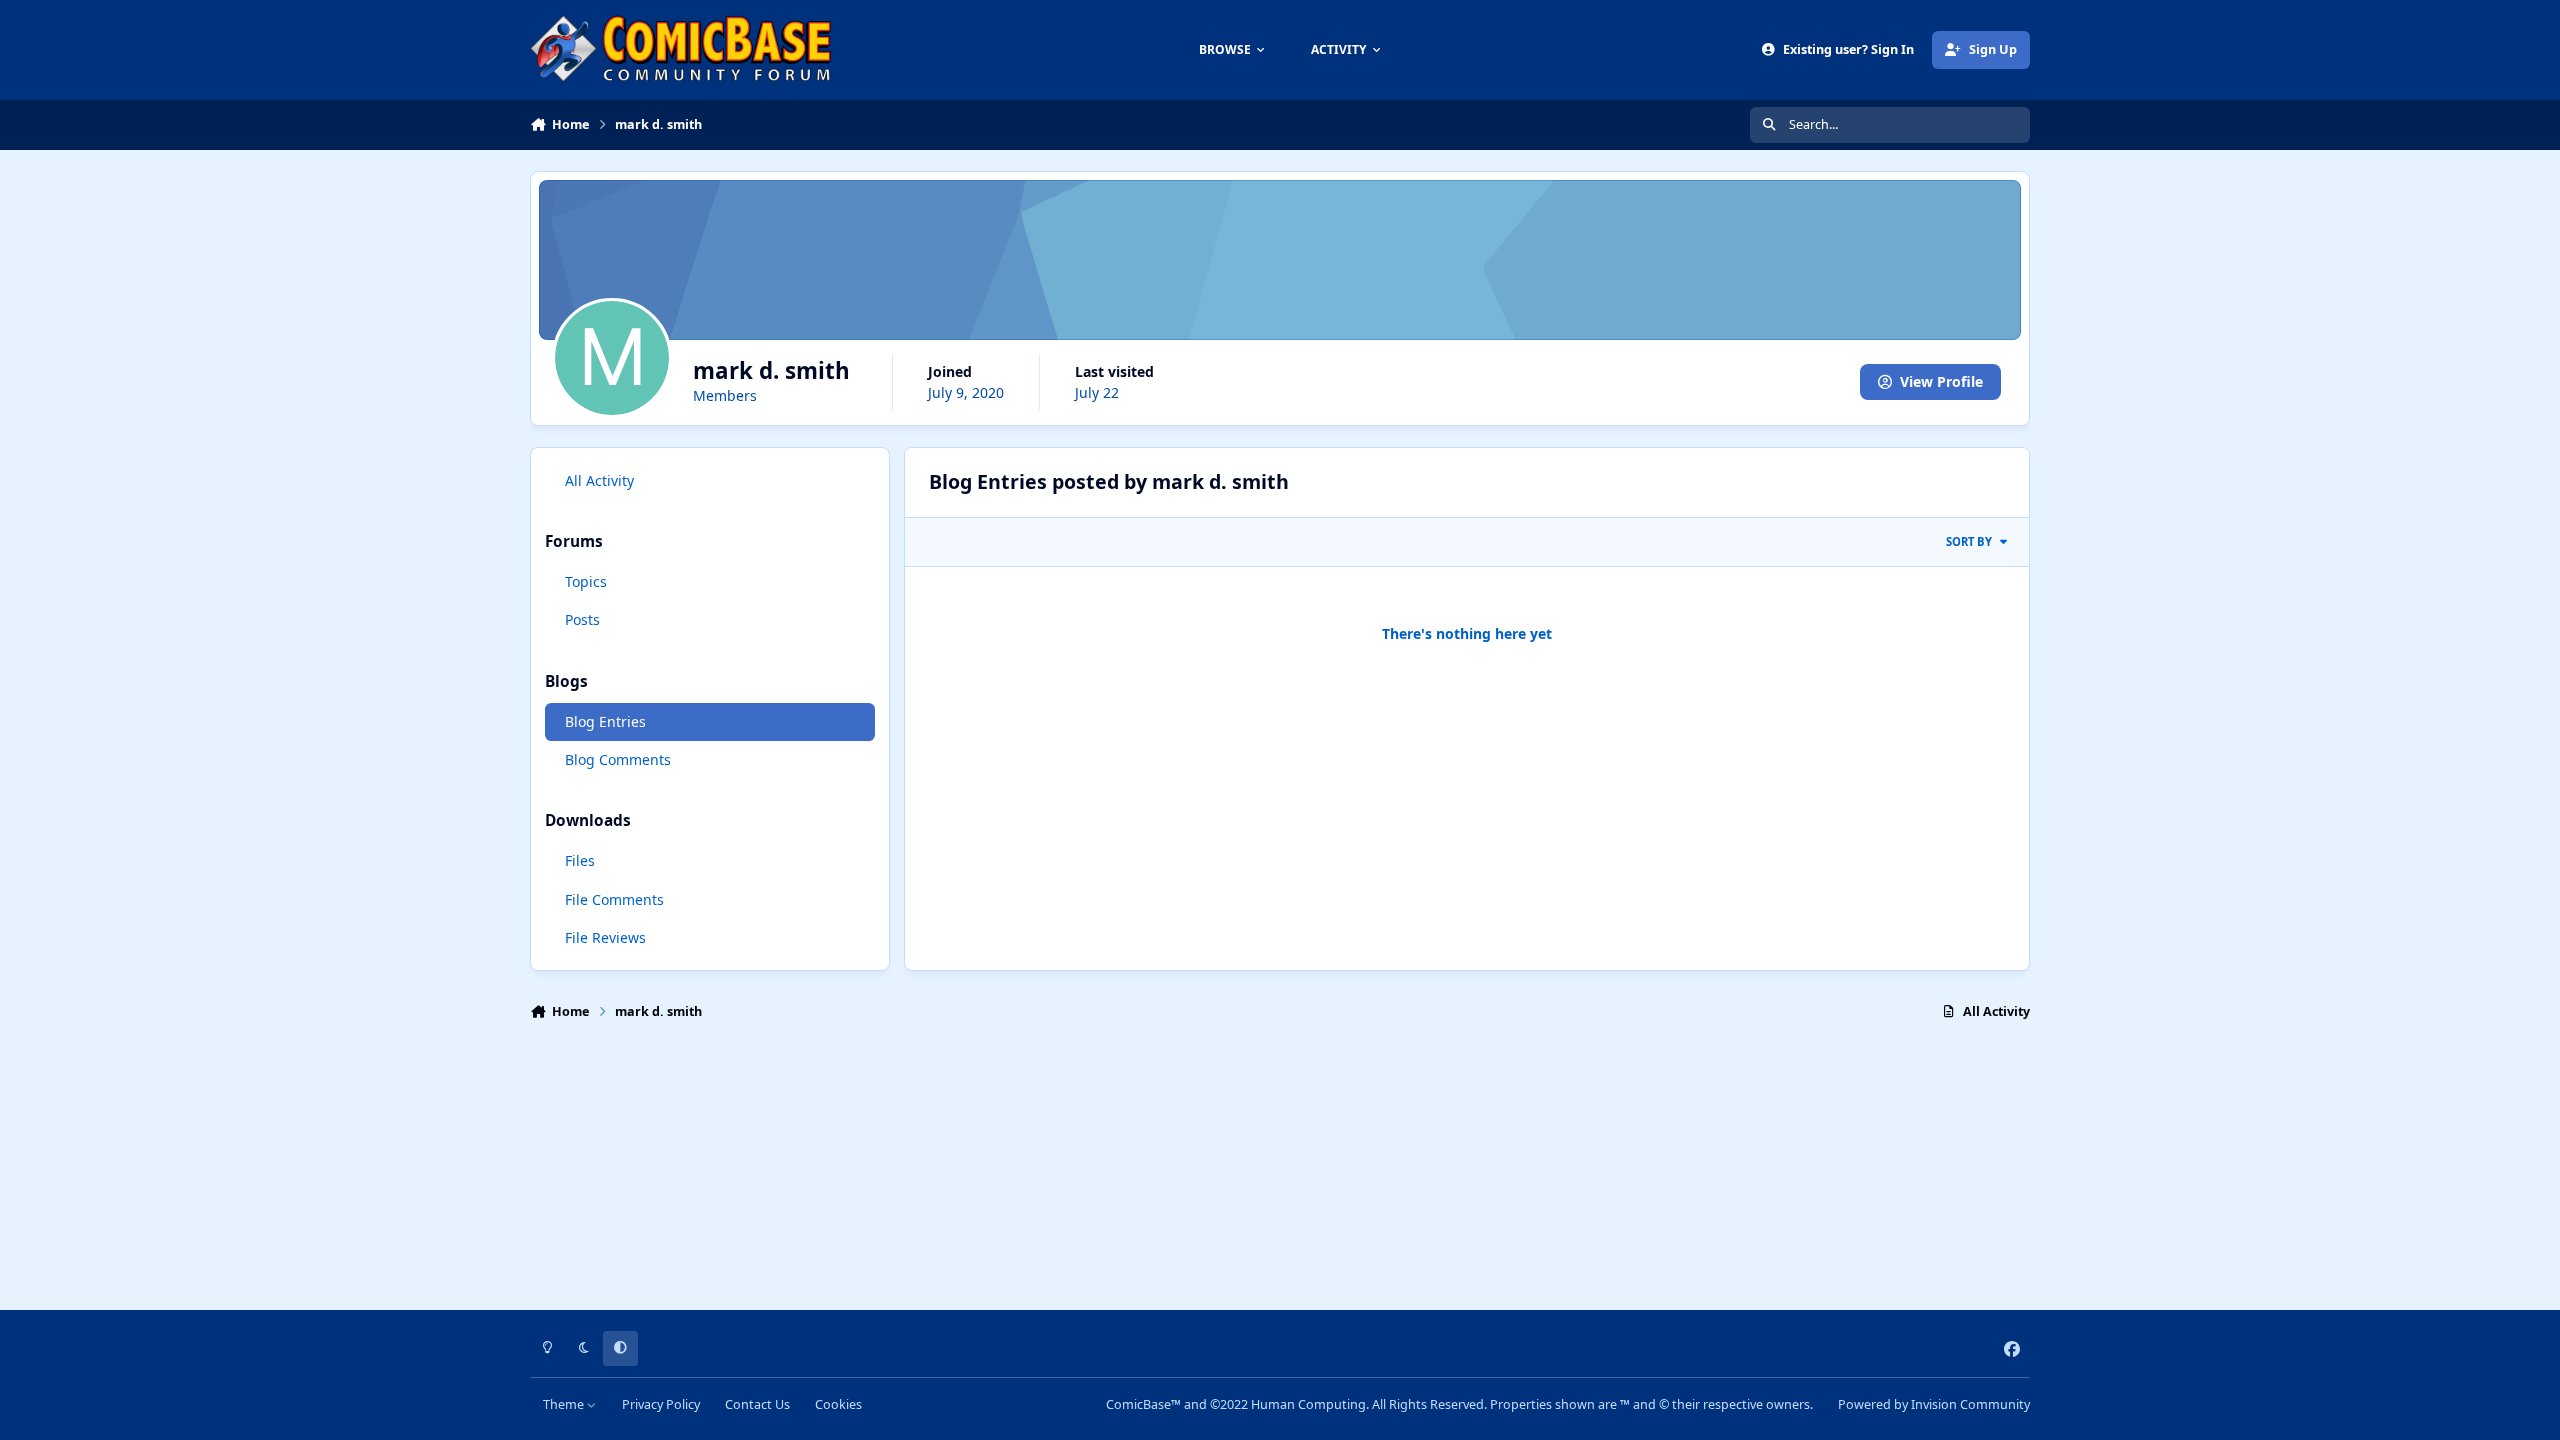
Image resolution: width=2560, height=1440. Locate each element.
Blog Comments (618, 759)
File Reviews (605, 937)
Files (580, 860)
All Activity (599, 480)
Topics (586, 581)
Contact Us (757, 1404)
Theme (565, 1404)
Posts (582, 619)
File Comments (614, 899)
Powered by (1934, 1404)
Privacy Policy (661, 1404)
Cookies (838, 1404)
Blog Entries (605, 721)
